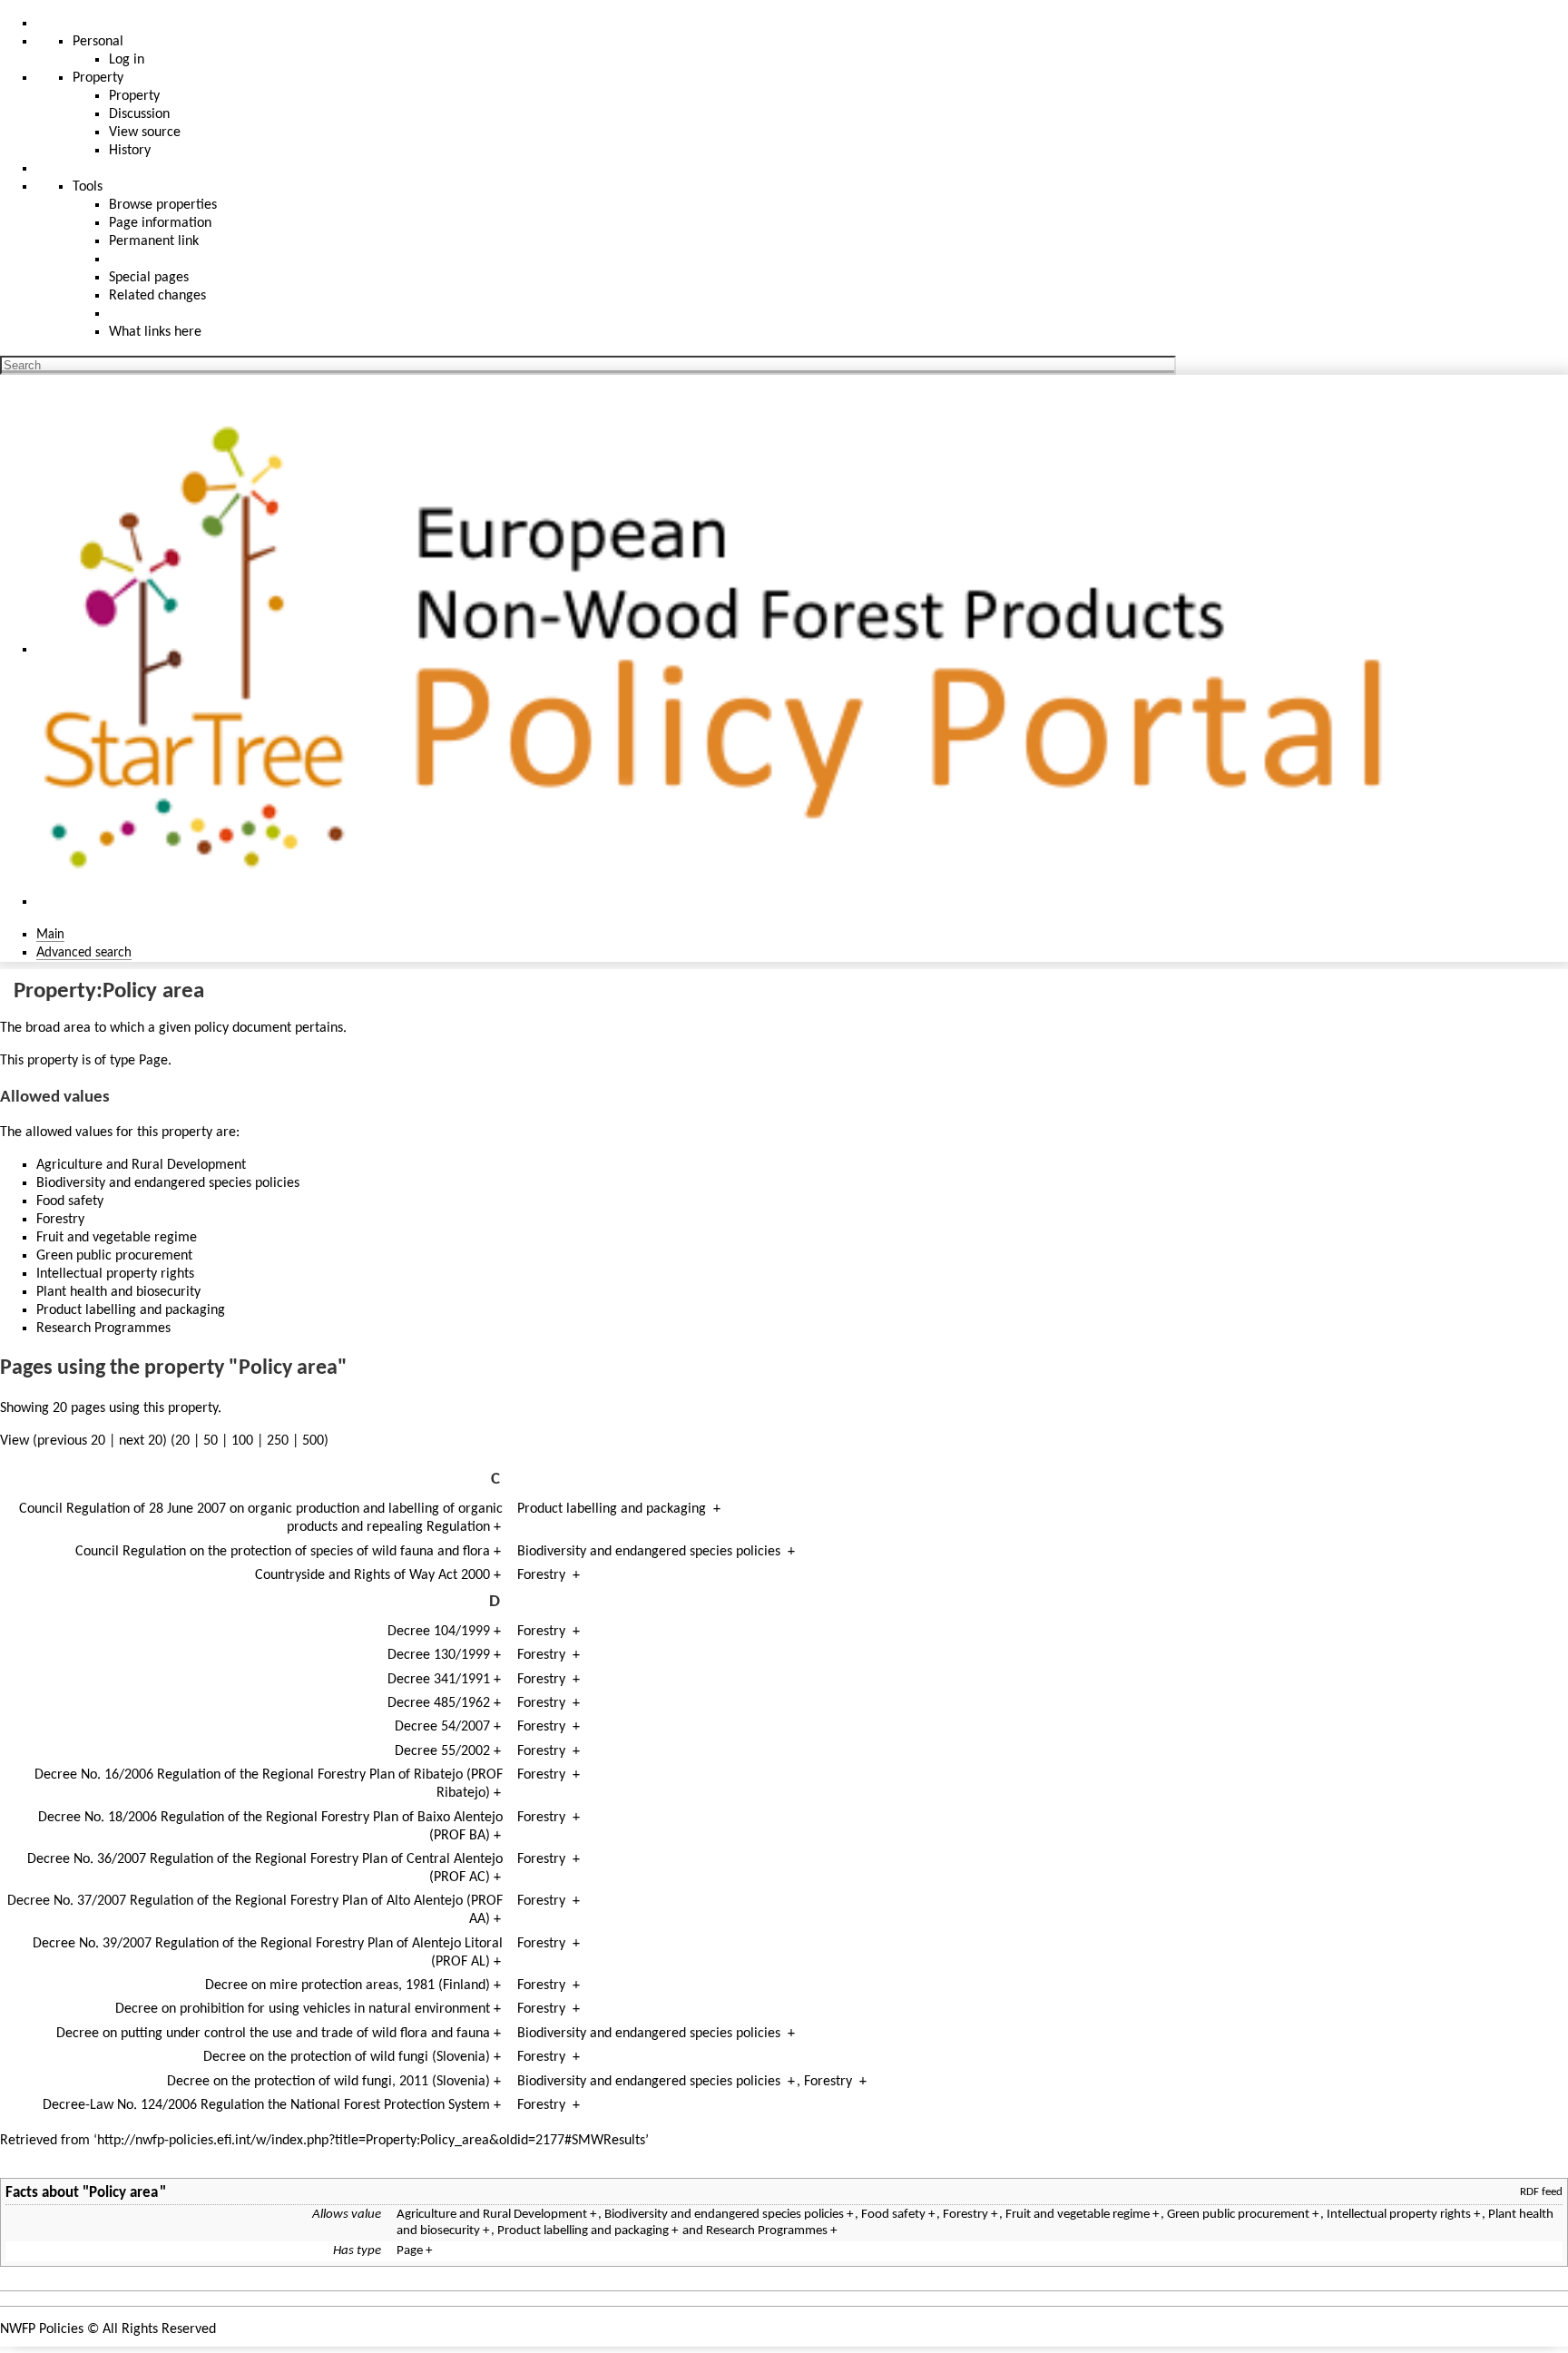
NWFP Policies (42, 2329)
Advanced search (84, 953)
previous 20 (71, 1441)
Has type (357, 2251)
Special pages (149, 278)
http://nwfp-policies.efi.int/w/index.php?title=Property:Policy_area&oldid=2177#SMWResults (371, 2141)
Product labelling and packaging (612, 1509)
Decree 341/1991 (439, 1680)
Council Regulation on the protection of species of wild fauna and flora (283, 1552)
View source (145, 132)
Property (134, 96)
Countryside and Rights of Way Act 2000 (372, 1575)
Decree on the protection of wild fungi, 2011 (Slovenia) (328, 2082)
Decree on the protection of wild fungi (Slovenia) (347, 2057)
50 (211, 1441)
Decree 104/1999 (439, 1632)
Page (153, 1061)
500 (313, 1441)
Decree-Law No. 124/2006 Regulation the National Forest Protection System (266, 2105)
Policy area (123, 2193)
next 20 (141, 1441)
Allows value (347, 2215)
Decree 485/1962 (439, 1703)
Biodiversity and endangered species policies (649, 1552)
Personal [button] (98, 42)
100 (242, 1441)
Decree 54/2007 (442, 1727)
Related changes (157, 296)
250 (278, 1441)
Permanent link (154, 241)
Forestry (541, 1575)
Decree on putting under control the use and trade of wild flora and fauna (273, 2034)
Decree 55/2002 (442, 1751)
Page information (160, 223)
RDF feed (1541, 2192)
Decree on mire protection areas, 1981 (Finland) (348, 1985)
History (130, 151)
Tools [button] (88, 187)
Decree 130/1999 (439, 1655)
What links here (155, 332)
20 (182, 1441)
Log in (127, 60)
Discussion (139, 114)
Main (50, 935)
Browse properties (163, 205)
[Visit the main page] (725, 650)
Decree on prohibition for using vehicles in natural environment (303, 2009)
